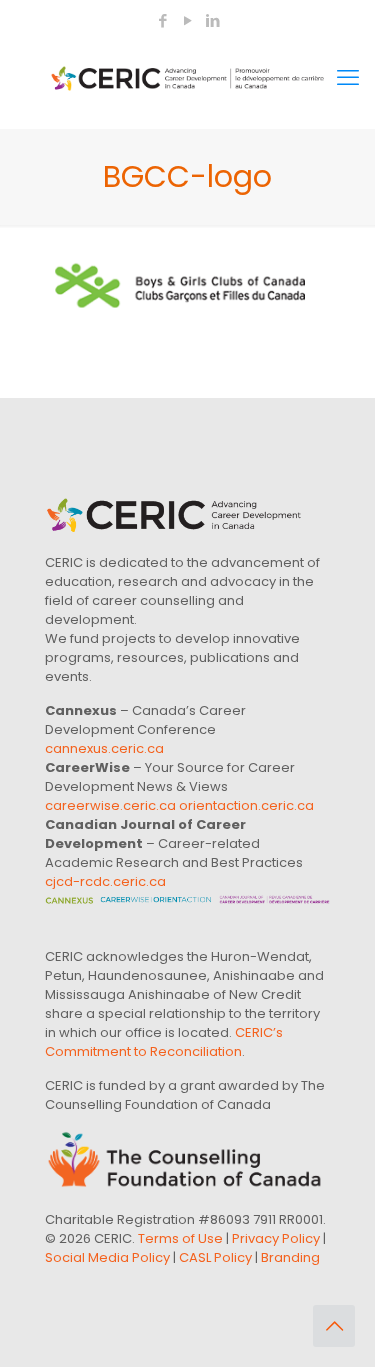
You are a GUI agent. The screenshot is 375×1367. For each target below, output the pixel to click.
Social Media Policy (107, 1257)
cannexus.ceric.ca (104, 748)
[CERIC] (187, 78)
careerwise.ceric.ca (110, 805)
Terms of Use (180, 1238)
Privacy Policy (276, 1238)
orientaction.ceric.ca (246, 805)
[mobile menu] (348, 78)
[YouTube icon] (188, 20)
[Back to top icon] (334, 1326)
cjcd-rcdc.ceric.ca (105, 881)
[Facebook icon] (163, 20)
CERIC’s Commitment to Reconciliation (164, 1042)
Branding (290, 1257)
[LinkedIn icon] (213, 20)
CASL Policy (215, 1257)
